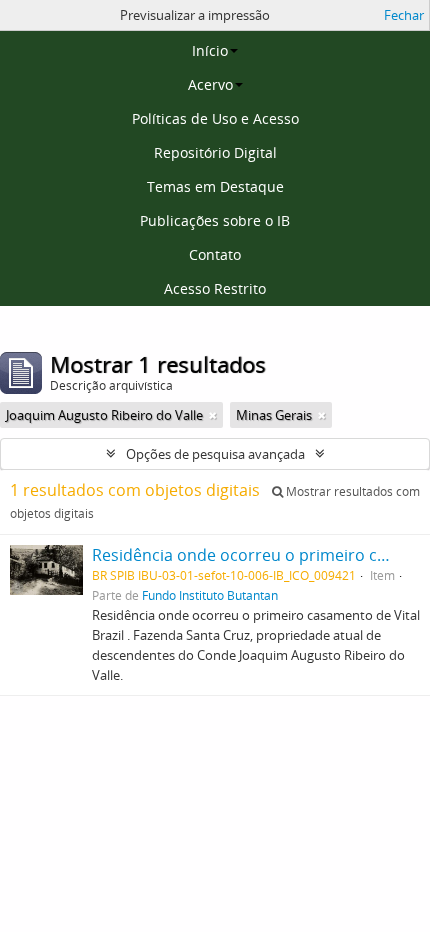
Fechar (404, 15)
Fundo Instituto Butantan (210, 595)
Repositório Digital (215, 152)
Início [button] (210, 50)
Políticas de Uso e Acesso (215, 118)
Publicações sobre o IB (215, 220)
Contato (215, 254)
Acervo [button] (210, 84)
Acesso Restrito (215, 288)
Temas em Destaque (215, 186)
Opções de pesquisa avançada (215, 454)
